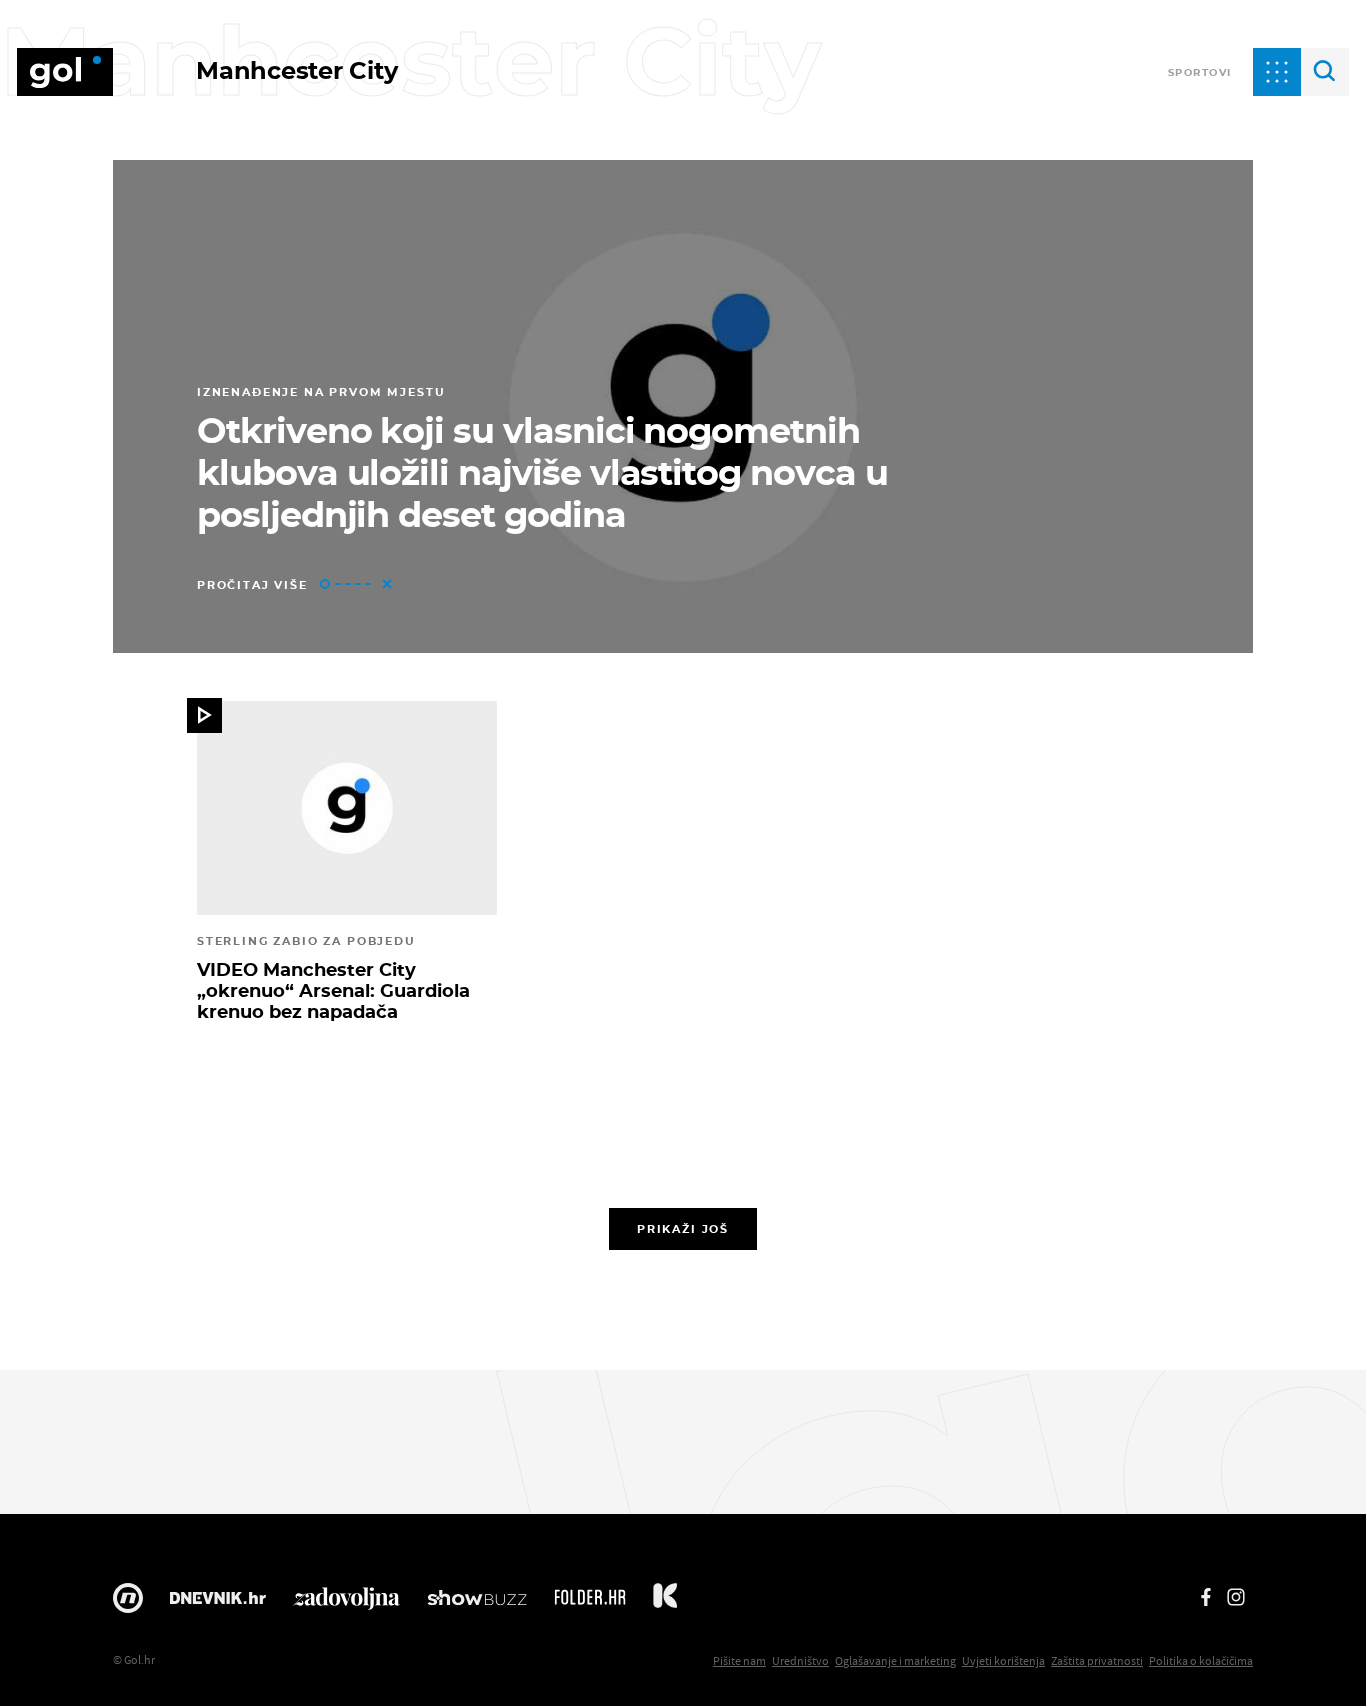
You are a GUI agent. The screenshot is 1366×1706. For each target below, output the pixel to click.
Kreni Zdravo (665, 1603)
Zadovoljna (346, 1603)
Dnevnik (218, 1603)
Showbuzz (477, 1603)
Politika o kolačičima (1201, 1660)
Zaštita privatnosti (1097, 1660)
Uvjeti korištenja (1003, 1660)
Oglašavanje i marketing (895, 1660)
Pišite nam (739, 1660)
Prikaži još (683, 1229)
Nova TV (128, 1603)
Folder (590, 1603)
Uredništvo (800, 1660)
